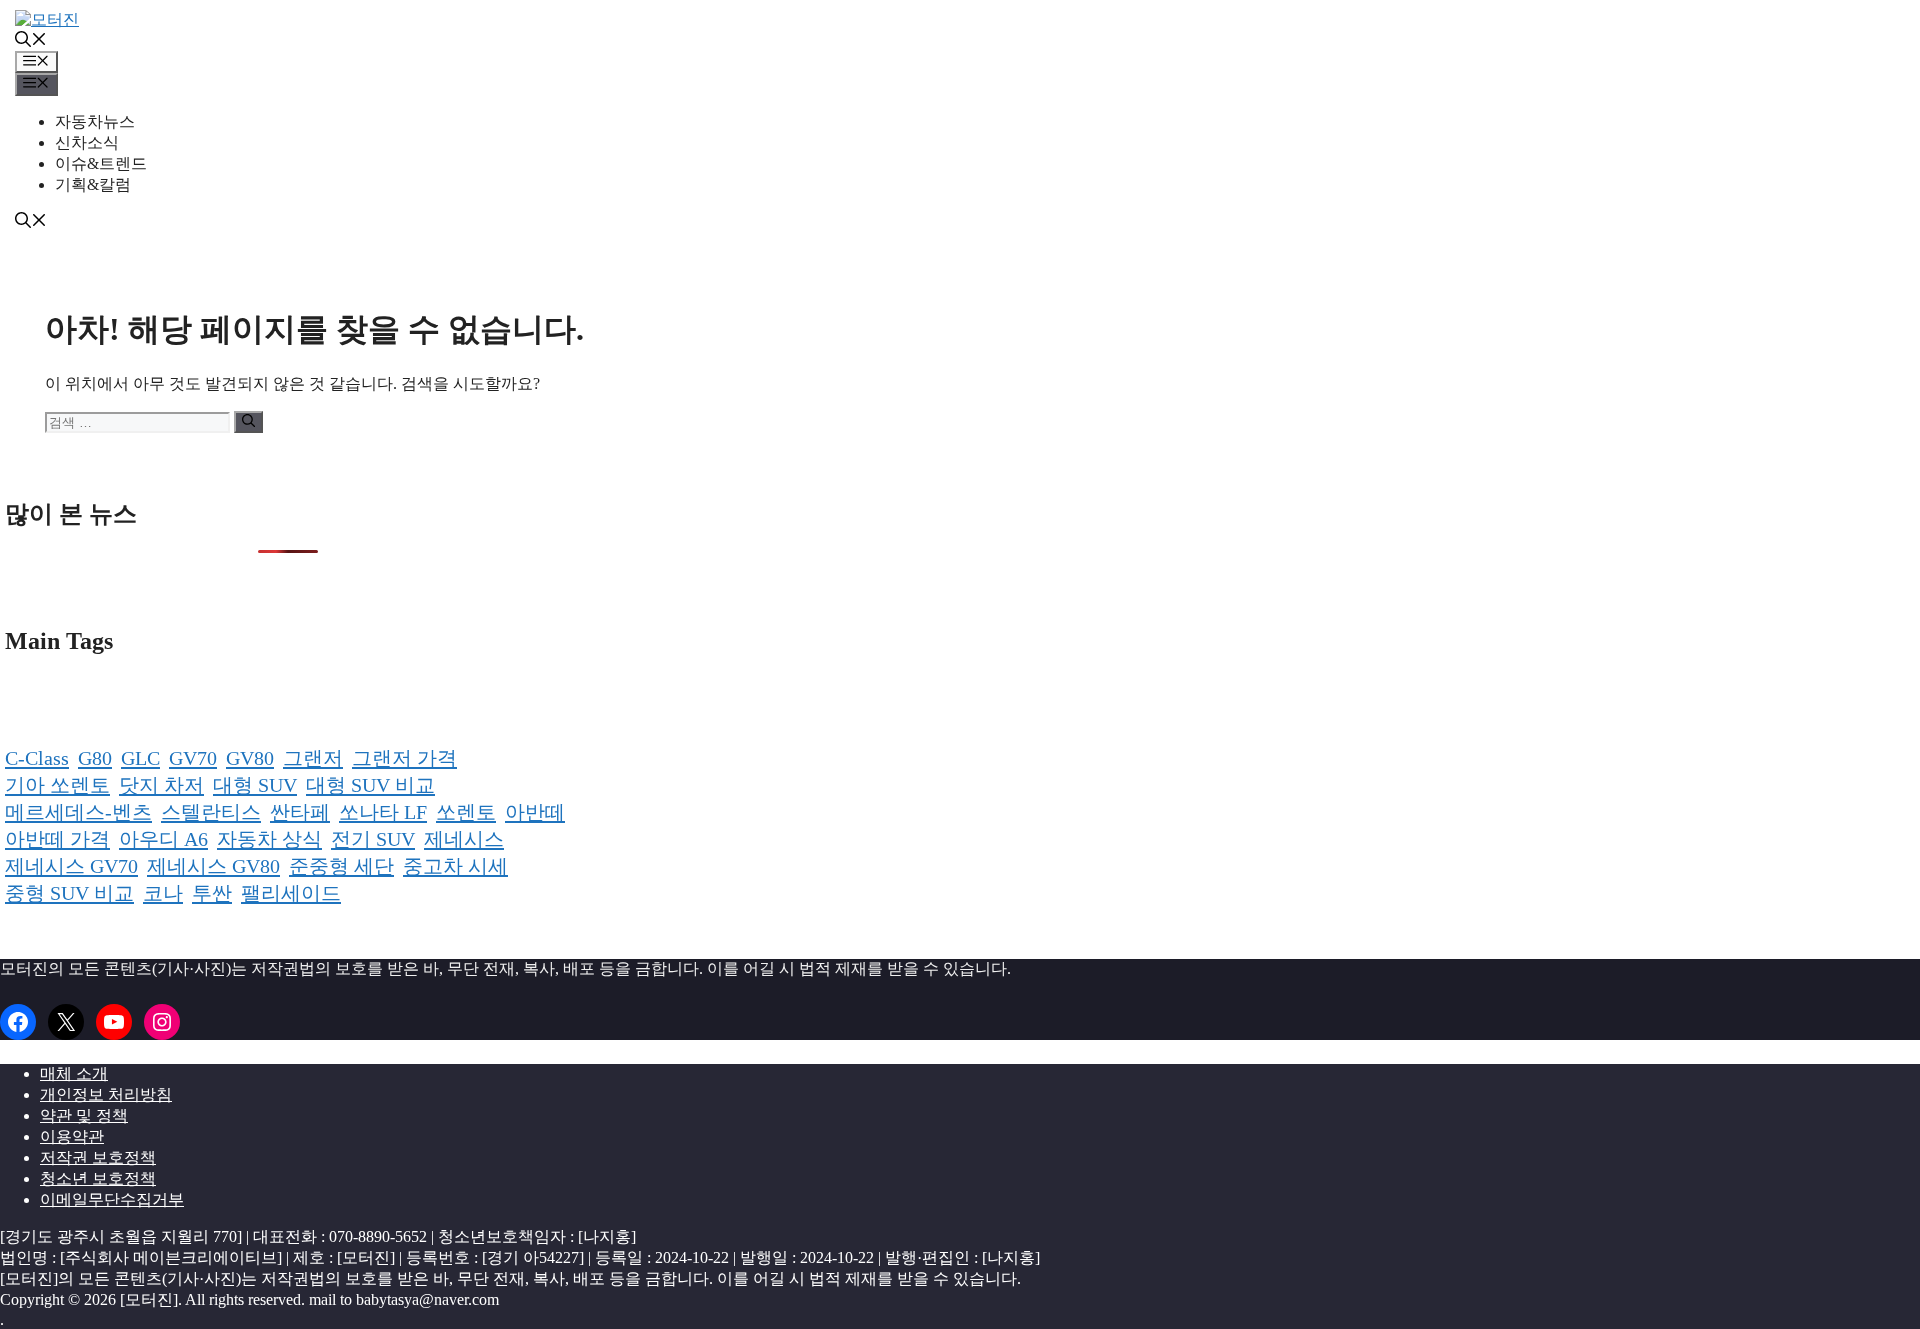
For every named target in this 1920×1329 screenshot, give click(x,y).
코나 (163, 893)
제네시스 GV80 (213, 866)
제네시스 (464, 839)
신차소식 (87, 142)
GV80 (250, 758)
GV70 (193, 758)
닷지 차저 (161, 785)
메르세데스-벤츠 (78, 812)
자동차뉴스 (95, 121)
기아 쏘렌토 (57, 785)
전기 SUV (373, 839)
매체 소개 (74, 1073)
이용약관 (72, 1136)
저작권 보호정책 (98, 1157)
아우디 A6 (163, 839)
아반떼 (535, 812)
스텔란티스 (211, 812)
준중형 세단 (341, 866)
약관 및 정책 (84, 1115)
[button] (31, 41)
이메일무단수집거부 (112, 1199)
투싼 (212, 893)
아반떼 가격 (57, 839)
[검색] (248, 422)
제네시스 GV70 (71, 866)
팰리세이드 (291, 893)
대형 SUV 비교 (370, 785)
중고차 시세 (455, 866)
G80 (95, 758)
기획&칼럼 (93, 184)
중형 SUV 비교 (69, 893)
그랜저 (313, 758)
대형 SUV (255, 785)
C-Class (37, 758)
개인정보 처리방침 (106, 1094)
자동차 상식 (269, 839)
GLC (140, 758)
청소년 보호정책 (98, 1178)
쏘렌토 (466, 812)
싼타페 (300, 812)
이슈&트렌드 (101, 163)
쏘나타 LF (383, 812)
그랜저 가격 (404, 758)
